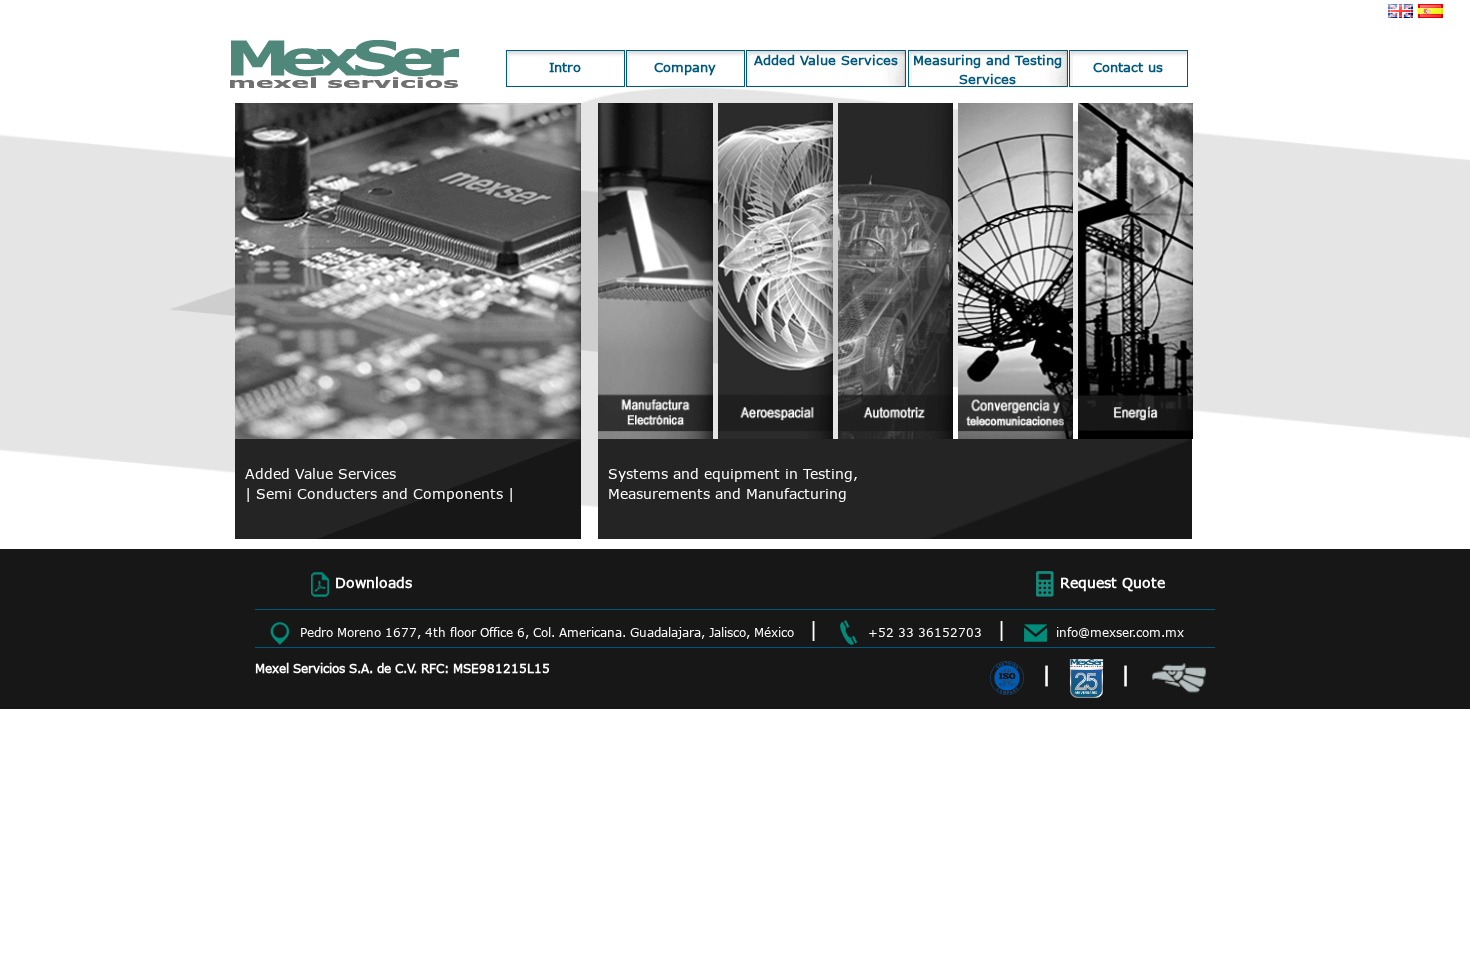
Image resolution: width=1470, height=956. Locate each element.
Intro (565, 67)
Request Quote (1112, 582)
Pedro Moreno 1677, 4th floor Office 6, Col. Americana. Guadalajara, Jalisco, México (547, 632)
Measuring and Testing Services (987, 69)
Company (685, 67)
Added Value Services (826, 60)
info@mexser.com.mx (1120, 632)
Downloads (373, 582)
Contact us (1128, 67)
